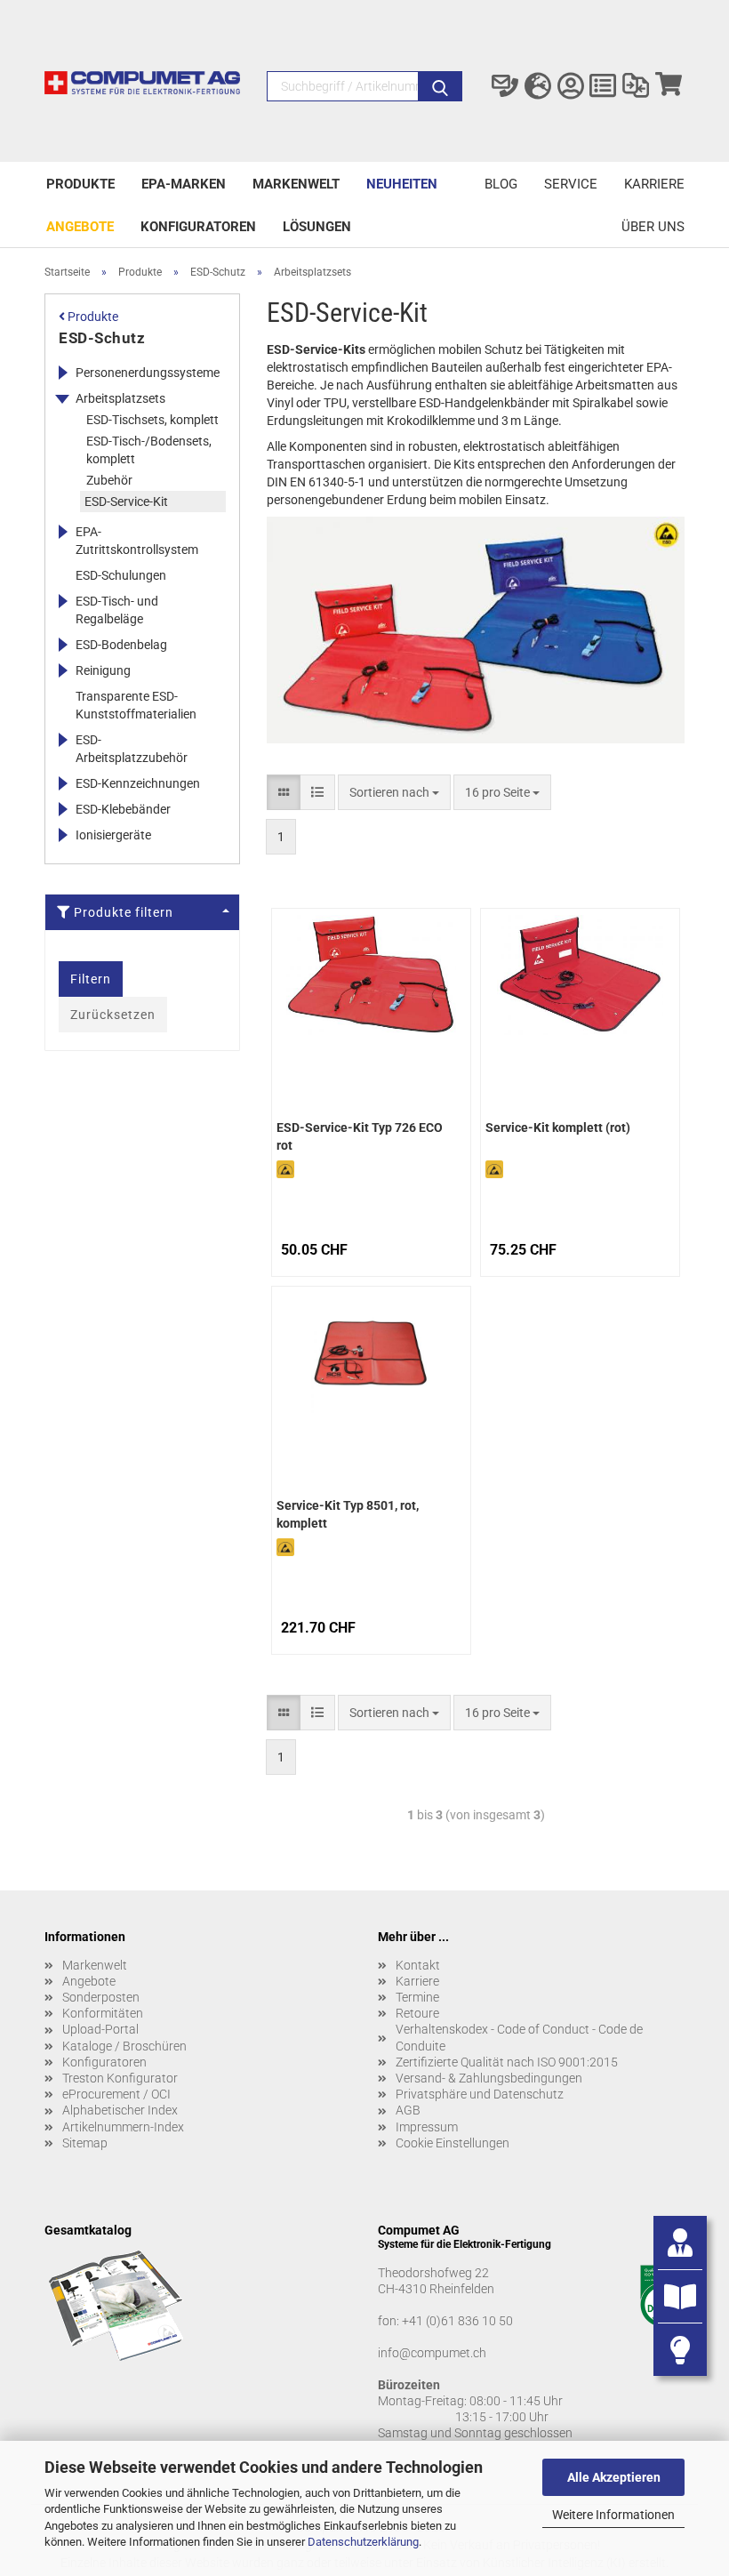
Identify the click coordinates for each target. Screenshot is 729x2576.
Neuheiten (402, 184)
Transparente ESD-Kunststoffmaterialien (136, 705)
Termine (417, 1997)
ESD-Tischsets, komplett (152, 420)
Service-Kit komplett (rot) (558, 1128)
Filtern (91, 979)
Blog (501, 184)
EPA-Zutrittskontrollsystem (137, 541)
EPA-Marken (184, 184)
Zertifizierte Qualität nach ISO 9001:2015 (507, 2062)
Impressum (427, 2127)
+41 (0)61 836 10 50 (457, 2321)
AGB (408, 2110)
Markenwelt (296, 184)
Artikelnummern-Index (123, 2127)
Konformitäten (103, 2013)
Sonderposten (101, 1997)
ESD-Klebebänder (123, 809)
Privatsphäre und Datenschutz (480, 2094)
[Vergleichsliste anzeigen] (636, 86)
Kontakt (418, 1965)
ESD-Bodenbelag (121, 645)
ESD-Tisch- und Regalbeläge (117, 610)
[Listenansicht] (317, 792)
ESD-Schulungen (121, 575)
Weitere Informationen (613, 2515)
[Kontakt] (505, 86)
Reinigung (103, 670)
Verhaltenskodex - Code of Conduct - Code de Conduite (519, 2037)
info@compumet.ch (432, 2353)
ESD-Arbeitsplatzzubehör (132, 749)
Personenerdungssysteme (148, 373)
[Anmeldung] (570, 86)
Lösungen (317, 227)
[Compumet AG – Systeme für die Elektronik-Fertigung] (142, 91)
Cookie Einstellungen (453, 2143)
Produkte (80, 184)
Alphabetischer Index (120, 2110)
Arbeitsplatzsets (120, 398)
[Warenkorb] (668, 86)
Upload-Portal (100, 2029)
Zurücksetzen (113, 1015)
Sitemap (85, 2143)
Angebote (80, 227)
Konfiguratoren (198, 227)
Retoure (417, 2013)
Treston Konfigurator (120, 2078)
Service (571, 184)
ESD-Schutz (102, 338)
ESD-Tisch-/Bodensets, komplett (149, 450)
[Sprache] (538, 86)
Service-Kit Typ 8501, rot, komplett (348, 1514)
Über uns (653, 227)
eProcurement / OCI (116, 2094)
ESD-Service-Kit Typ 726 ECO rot (360, 1136)
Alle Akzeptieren (614, 2477)
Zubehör (109, 480)
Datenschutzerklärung (363, 2542)
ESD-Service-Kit (126, 502)
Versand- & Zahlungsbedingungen (489, 2078)
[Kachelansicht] (284, 792)
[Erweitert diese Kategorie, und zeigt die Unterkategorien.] (62, 373)
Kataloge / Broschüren (124, 2046)
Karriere (654, 184)
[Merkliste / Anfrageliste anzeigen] (603, 86)
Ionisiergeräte (113, 835)
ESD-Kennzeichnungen (138, 783)
